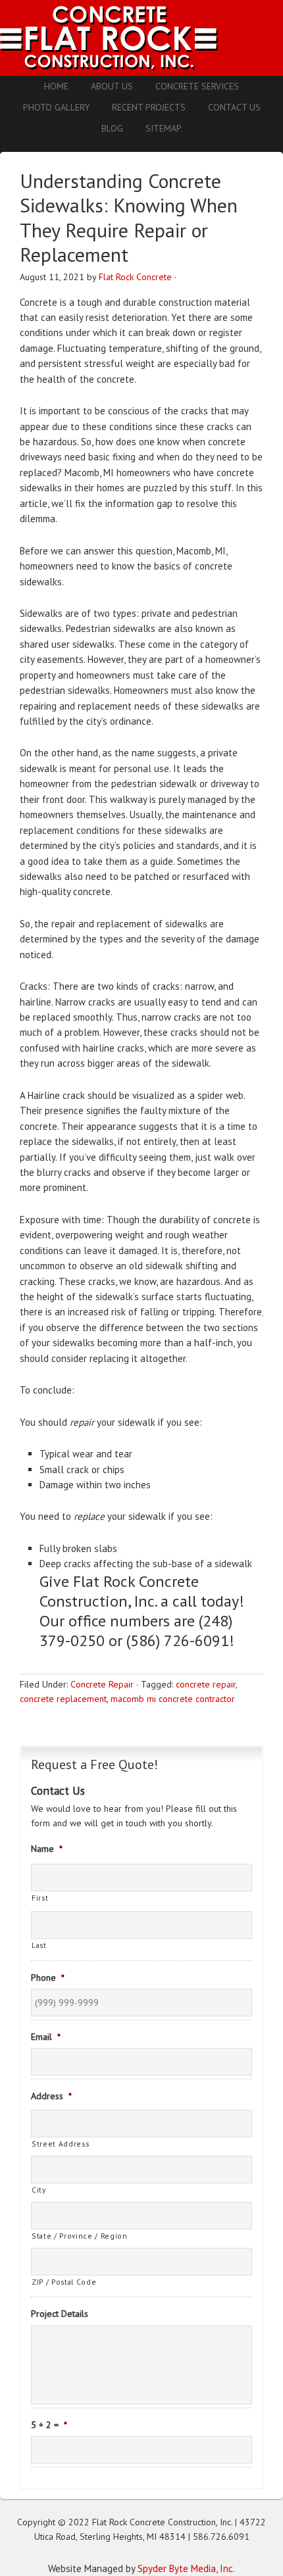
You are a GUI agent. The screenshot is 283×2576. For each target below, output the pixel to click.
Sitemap (164, 128)
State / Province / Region (80, 2236)
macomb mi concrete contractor (173, 1699)
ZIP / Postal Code (64, 2282)
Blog (112, 128)
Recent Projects (149, 107)
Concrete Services (197, 86)
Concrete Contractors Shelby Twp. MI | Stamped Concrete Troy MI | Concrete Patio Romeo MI (141, 38)
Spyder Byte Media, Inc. (186, 2568)
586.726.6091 (221, 2537)
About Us (112, 86)
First (40, 1898)
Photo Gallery (56, 107)
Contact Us (234, 107)
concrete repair (206, 1684)
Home (56, 86)
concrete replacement (63, 1699)
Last (39, 1945)
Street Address (60, 2144)
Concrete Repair (102, 1684)
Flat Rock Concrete (135, 277)
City (39, 2190)
